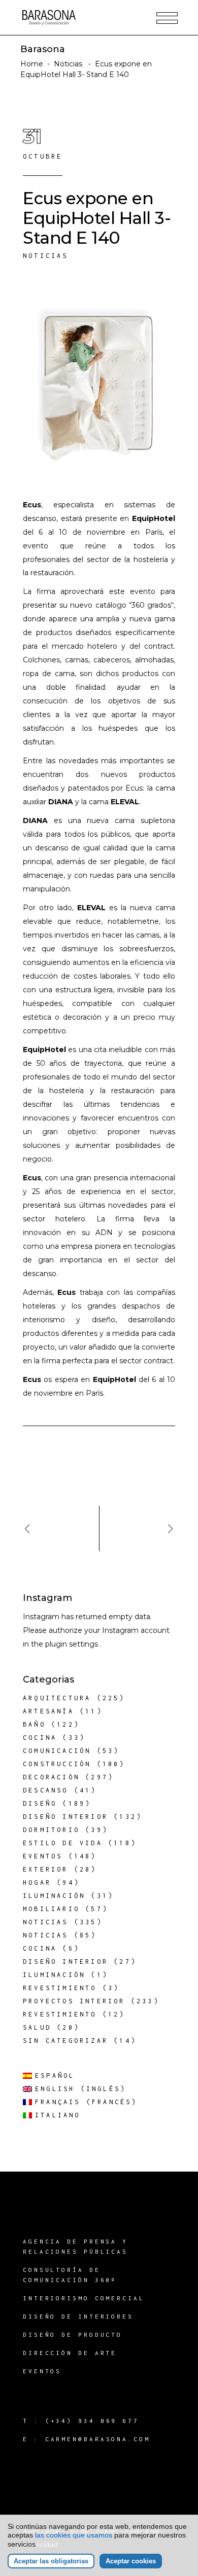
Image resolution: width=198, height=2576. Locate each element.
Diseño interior (65, 1817)
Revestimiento (60, 1988)
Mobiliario (51, 1909)
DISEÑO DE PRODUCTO (73, 2335)
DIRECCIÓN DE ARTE (70, 2353)
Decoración (51, 1777)
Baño (34, 1724)
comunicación (57, 1751)
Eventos (43, 1856)
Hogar (37, 1882)
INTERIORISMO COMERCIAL (84, 2298)
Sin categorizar (65, 2041)
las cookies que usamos (74, 2535)
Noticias (68, 64)
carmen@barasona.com (98, 2439)
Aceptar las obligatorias (51, 2561)
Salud (37, 2027)
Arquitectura (57, 1698)
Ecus (32, 505)
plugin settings (73, 1644)
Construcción (57, 1764)
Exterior (46, 1869)
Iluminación (54, 1896)
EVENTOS (42, 2371)
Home (32, 64)
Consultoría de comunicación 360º (70, 2275)
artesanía (48, 1711)
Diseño (40, 1803)
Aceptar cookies (131, 2561)
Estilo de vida (63, 1843)
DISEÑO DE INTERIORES (78, 2316)
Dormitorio (51, 1830)
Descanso (46, 1790)
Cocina (40, 1738)
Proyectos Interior (74, 2001)
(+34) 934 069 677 (92, 2421)
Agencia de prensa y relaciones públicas (75, 2246)
